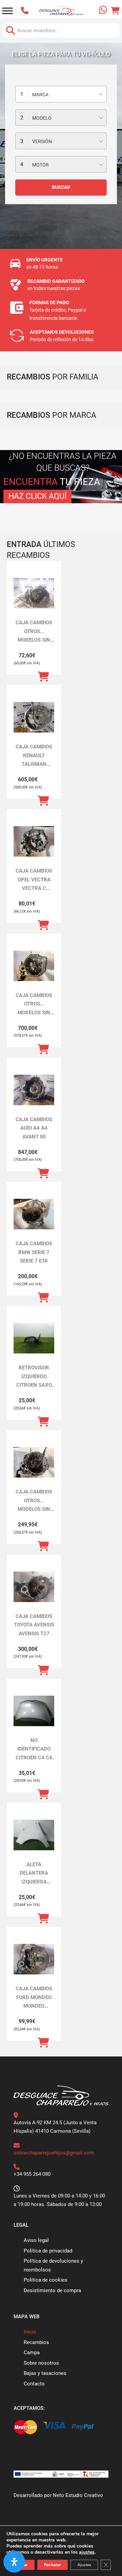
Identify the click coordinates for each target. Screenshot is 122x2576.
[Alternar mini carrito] (115, 11)
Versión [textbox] (42, 141)
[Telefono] (23, 11)
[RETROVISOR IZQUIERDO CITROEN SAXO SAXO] (34, 1338)
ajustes (87, 2552)
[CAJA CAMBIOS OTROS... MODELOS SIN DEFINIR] (34, 593)
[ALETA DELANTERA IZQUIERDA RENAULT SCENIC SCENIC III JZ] (34, 1835)
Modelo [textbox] (42, 118)
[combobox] (61, 94)
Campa (32, 2353)
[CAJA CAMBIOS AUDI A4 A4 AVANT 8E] (34, 1090)
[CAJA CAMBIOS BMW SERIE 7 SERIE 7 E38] (34, 1214)
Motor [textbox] (40, 165)
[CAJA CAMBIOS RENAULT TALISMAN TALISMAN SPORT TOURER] (34, 717)
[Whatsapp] (104, 11)
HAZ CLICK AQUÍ (37, 496)
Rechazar (53, 2565)
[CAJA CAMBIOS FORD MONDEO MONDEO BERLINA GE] (34, 1959)
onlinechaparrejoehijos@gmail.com (54, 2153)
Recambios (36, 2342)
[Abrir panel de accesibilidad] (14, 2562)
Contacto (34, 2384)
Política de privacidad (48, 2251)
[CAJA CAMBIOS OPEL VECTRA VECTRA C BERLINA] (34, 841)
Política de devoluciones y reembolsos (53, 2265)
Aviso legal (36, 2240)
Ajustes (84, 2565)
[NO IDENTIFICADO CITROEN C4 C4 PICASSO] (34, 1711)
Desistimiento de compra (52, 2290)
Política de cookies (46, 2280)
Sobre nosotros (41, 2363)
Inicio (30, 2332)
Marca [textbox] (40, 95)
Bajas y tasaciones (45, 2373)
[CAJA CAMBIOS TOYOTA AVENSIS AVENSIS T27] (34, 1587)
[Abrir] (7, 11)
